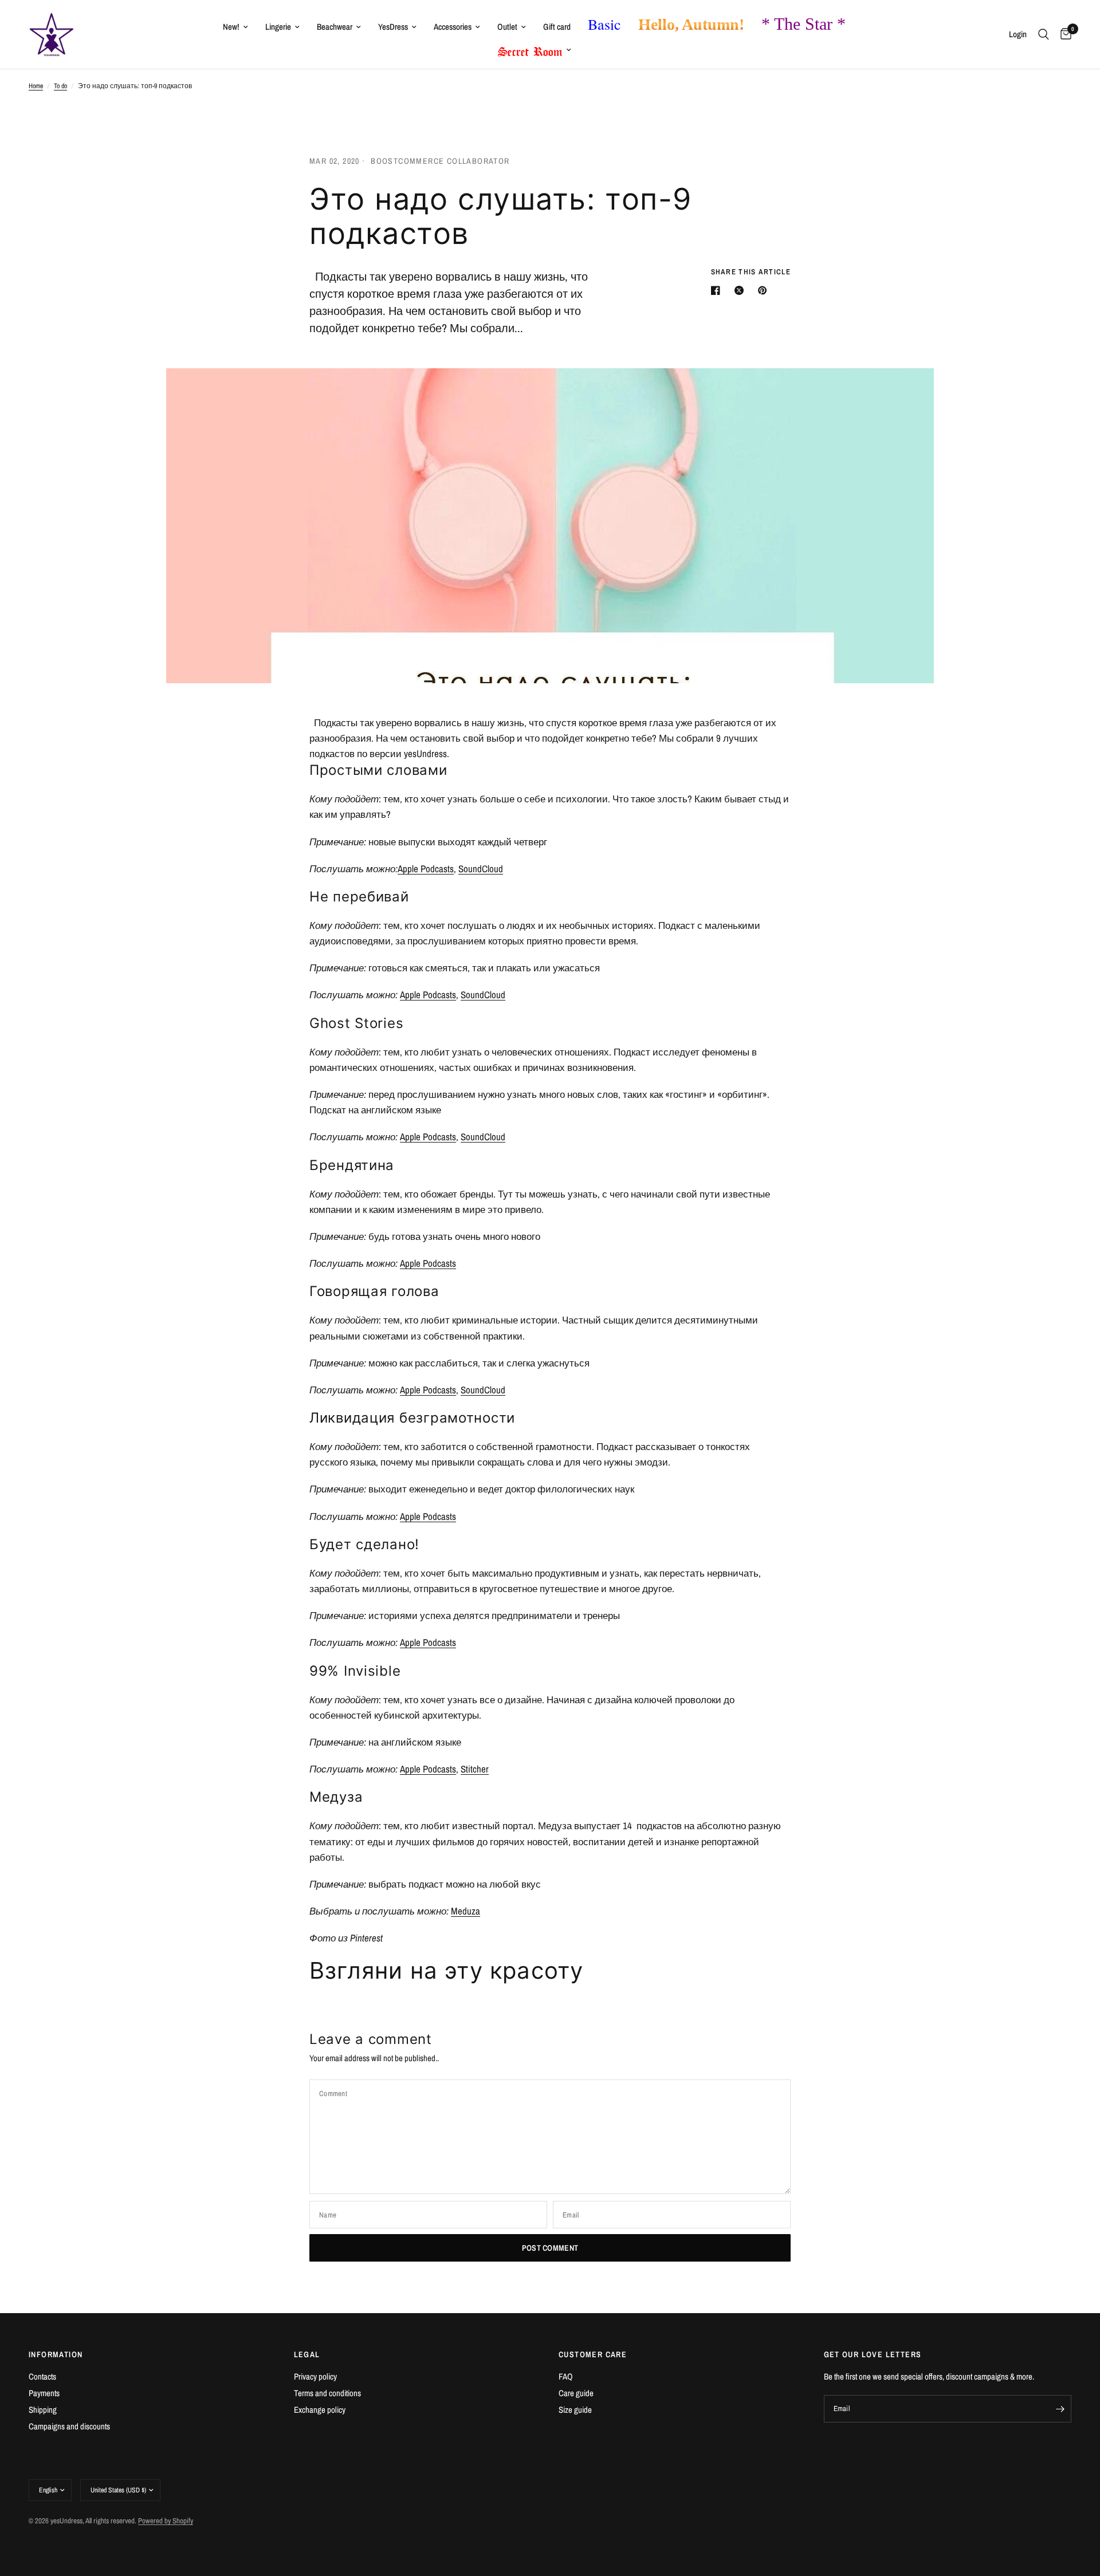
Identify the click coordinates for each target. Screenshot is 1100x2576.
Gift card (557, 27)
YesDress (393, 27)
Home (36, 86)
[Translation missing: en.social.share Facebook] (718, 290)
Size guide (575, 2410)
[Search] (1044, 34)
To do (60, 86)
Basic (604, 24)
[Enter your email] (1060, 2409)
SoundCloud (481, 868)
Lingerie (278, 27)
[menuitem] (235, 27)
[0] (1063, 34)
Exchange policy (320, 2410)
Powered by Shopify (166, 2521)
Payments (44, 2393)
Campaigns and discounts (69, 2426)
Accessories (453, 27)
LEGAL (307, 2354)
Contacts (42, 2376)
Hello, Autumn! (691, 24)
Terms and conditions (327, 2393)
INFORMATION (56, 2354)
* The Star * (804, 24)
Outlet (507, 27)
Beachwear (335, 27)
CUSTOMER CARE (593, 2354)
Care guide (576, 2393)
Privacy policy (315, 2376)
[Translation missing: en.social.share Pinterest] (765, 290)
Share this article (751, 272)
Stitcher (475, 1769)
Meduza (465, 1911)
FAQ (566, 2376)
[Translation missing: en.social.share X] (741, 290)
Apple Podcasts (426, 868)
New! (231, 27)
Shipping (43, 2410)
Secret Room (530, 49)
